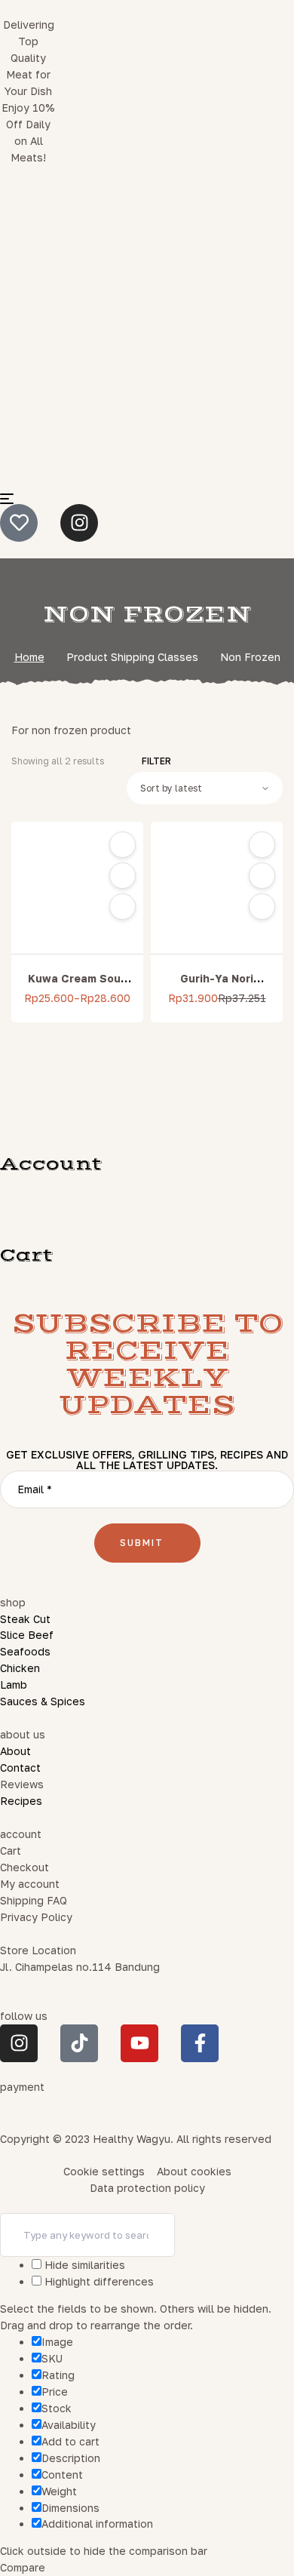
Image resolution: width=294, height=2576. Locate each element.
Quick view (122, 876)
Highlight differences (98, 2281)
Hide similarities (83, 2265)
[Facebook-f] (200, 2043)
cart (27, 1256)
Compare (122, 907)
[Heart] (19, 523)
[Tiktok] (79, 2043)
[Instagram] (79, 523)
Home (29, 657)
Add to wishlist (122, 845)
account (51, 1164)
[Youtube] (139, 2043)
